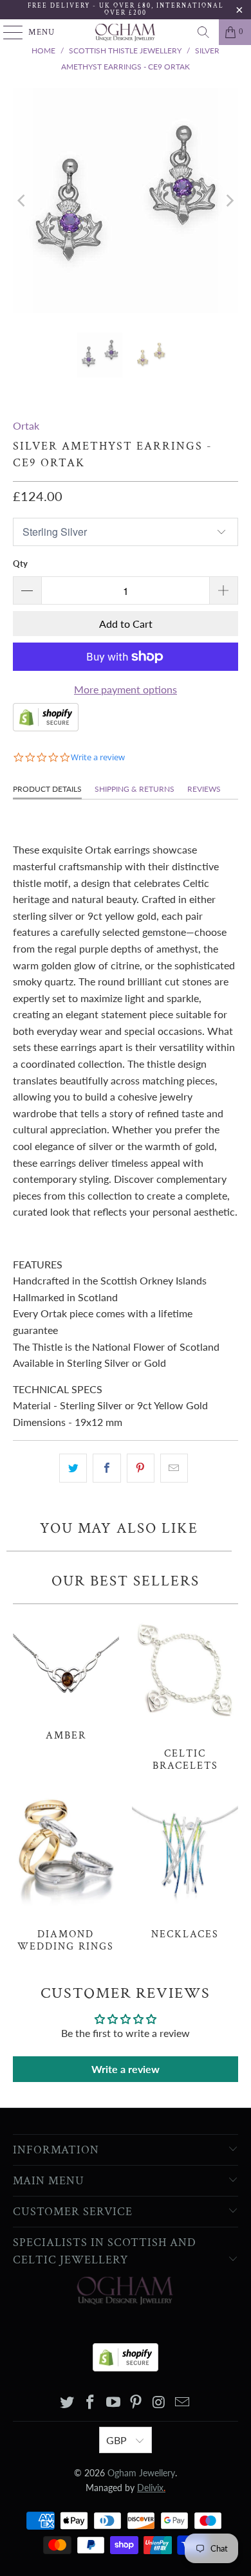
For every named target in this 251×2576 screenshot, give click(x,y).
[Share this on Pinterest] (141, 1468)
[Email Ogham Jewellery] (182, 2403)
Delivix (151, 2488)
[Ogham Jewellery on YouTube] (113, 2403)
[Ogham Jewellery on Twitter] (68, 2403)
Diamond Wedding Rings (66, 1872)
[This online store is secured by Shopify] (46, 727)
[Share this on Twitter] (73, 1468)
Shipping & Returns (135, 789)
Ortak (26, 425)
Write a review (126, 2069)
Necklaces (185, 1866)
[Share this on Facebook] (107, 1468)
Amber (66, 1676)
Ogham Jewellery (141, 2473)
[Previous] (23, 201)
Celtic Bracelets (185, 1691)
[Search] (203, 32)
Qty (20, 563)
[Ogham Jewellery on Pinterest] (136, 2403)
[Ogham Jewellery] (126, 32)
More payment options (126, 689)
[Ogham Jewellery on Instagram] (160, 2403)
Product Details (47, 789)
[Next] (228, 201)
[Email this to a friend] (174, 1468)
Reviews (204, 789)
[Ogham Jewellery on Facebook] (91, 2403)
